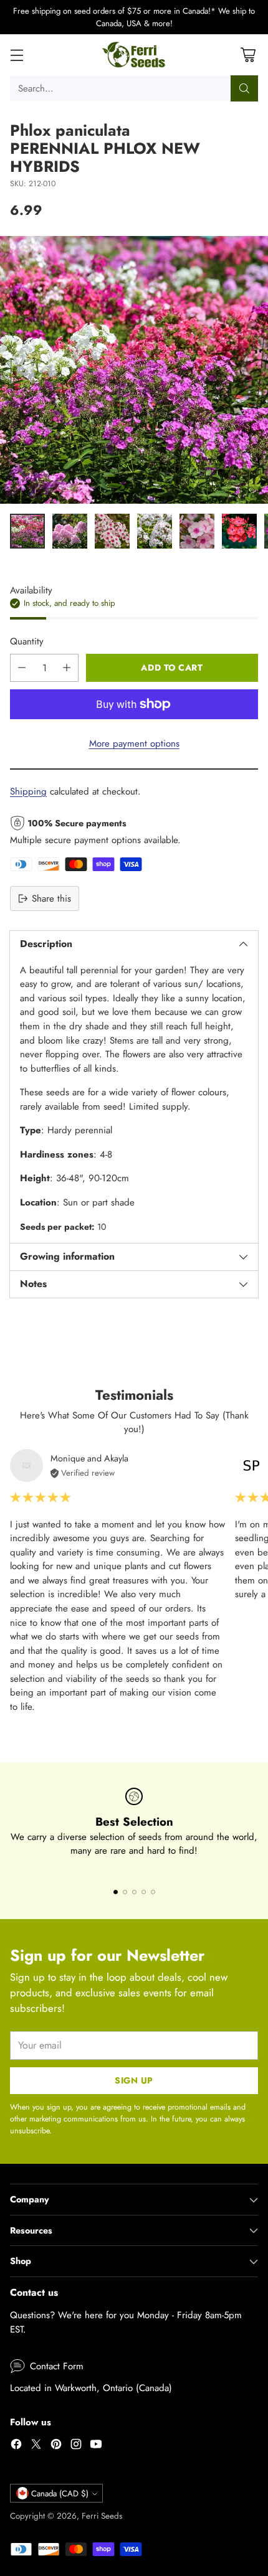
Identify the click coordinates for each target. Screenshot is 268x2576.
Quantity (27, 641)
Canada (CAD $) (60, 2493)
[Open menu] (17, 55)
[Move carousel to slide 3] (134, 1892)
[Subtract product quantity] (22, 668)
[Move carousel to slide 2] (125, 1892)
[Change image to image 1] (27, 531)
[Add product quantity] (67, 668)
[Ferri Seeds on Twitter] (36, 2446)
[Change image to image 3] (112, 531)
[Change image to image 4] (155, 531)
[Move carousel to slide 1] (116, 1892)
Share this (51, 899)
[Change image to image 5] (197, 531)
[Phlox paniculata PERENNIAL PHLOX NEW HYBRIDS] (134, 370)
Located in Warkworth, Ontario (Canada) (91, 2388)
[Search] (244, 88)
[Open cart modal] (248, 55)
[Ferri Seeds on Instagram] (76, 2446)
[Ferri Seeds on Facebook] (16, 2446)
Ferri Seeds (102, 2516)
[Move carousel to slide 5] (153, 1892)
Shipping (28, 791)
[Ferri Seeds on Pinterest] (56, 2446)
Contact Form (57, 2366)
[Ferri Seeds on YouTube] (96, 2446)
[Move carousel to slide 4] (144, 1892)
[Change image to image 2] (70, 531)
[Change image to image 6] (239, 531)
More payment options (134, 743)
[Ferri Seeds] (134, 55)
